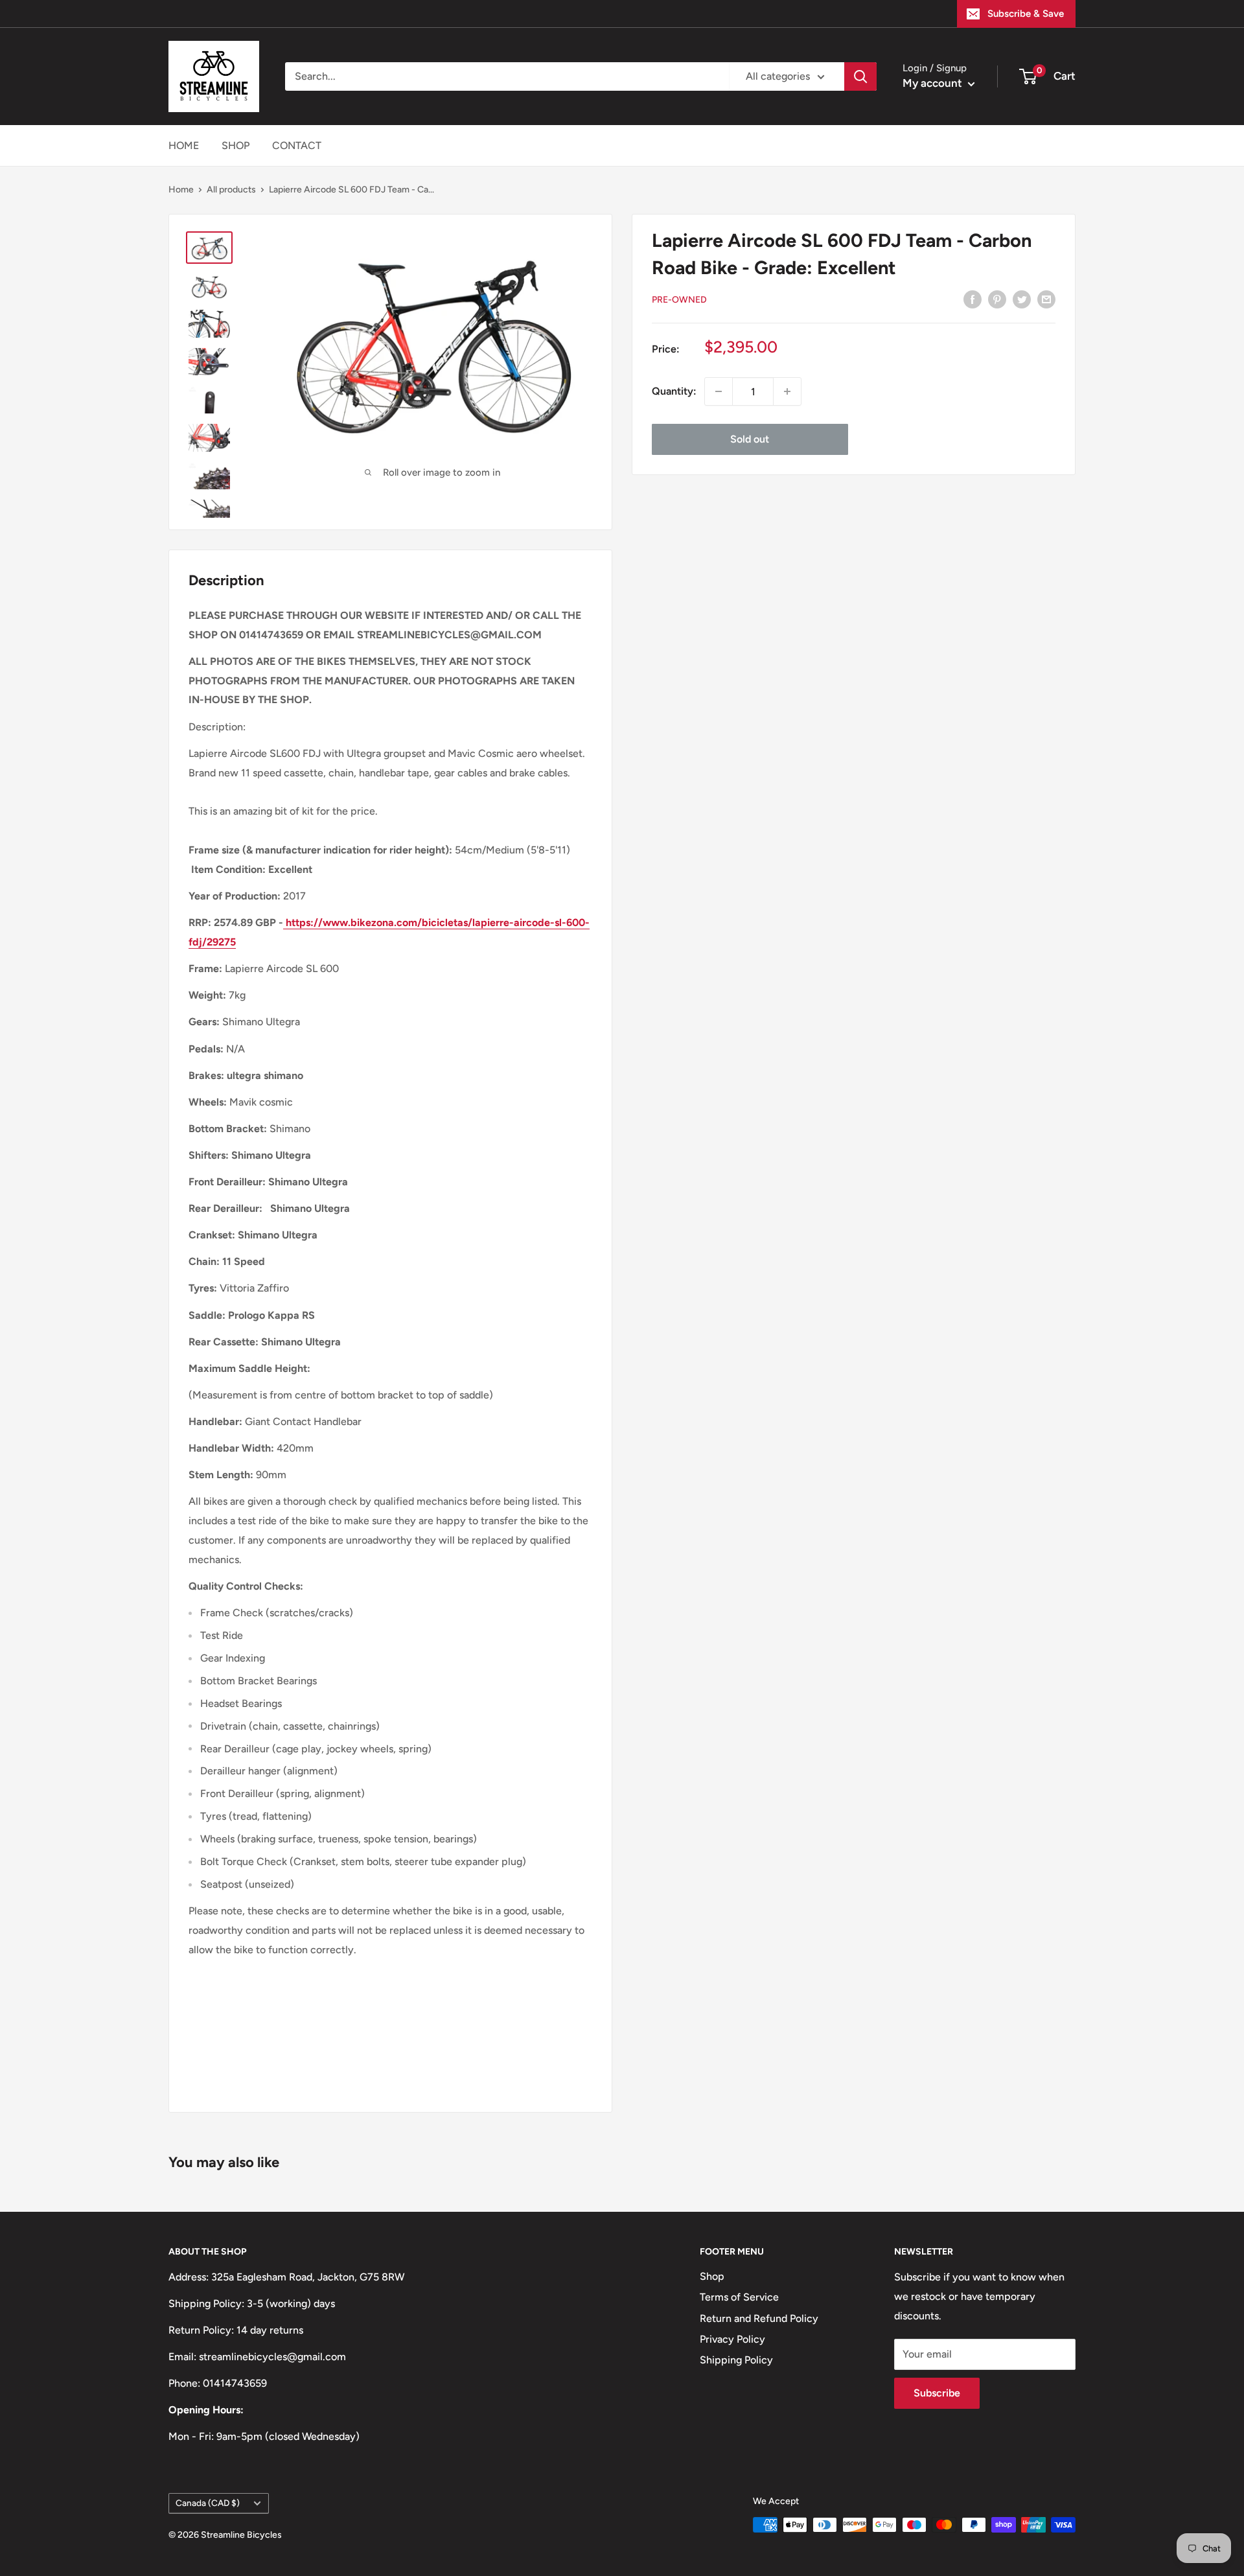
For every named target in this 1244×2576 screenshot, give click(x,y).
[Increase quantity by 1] (787, 391)
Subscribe (937, 2393)
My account (934, 83)
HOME (184, 145)
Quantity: (674, 391)
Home (181, 190)
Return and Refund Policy (759, 2318)
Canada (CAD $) (208, 2503)
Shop (712, 2276)
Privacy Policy (732, 2339)
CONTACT (297, 145)
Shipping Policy (736, 2360)
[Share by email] (1046, 299)
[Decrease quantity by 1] (719, 391)
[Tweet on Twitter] (1022, 299)
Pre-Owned (679, 300)
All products (231, 190)
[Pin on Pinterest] (997, 299)
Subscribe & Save (1026, 14)
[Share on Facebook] (973, 299)
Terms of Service (739, 2297)
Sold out (750, 439)
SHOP (236, 145)
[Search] (860, 76)
